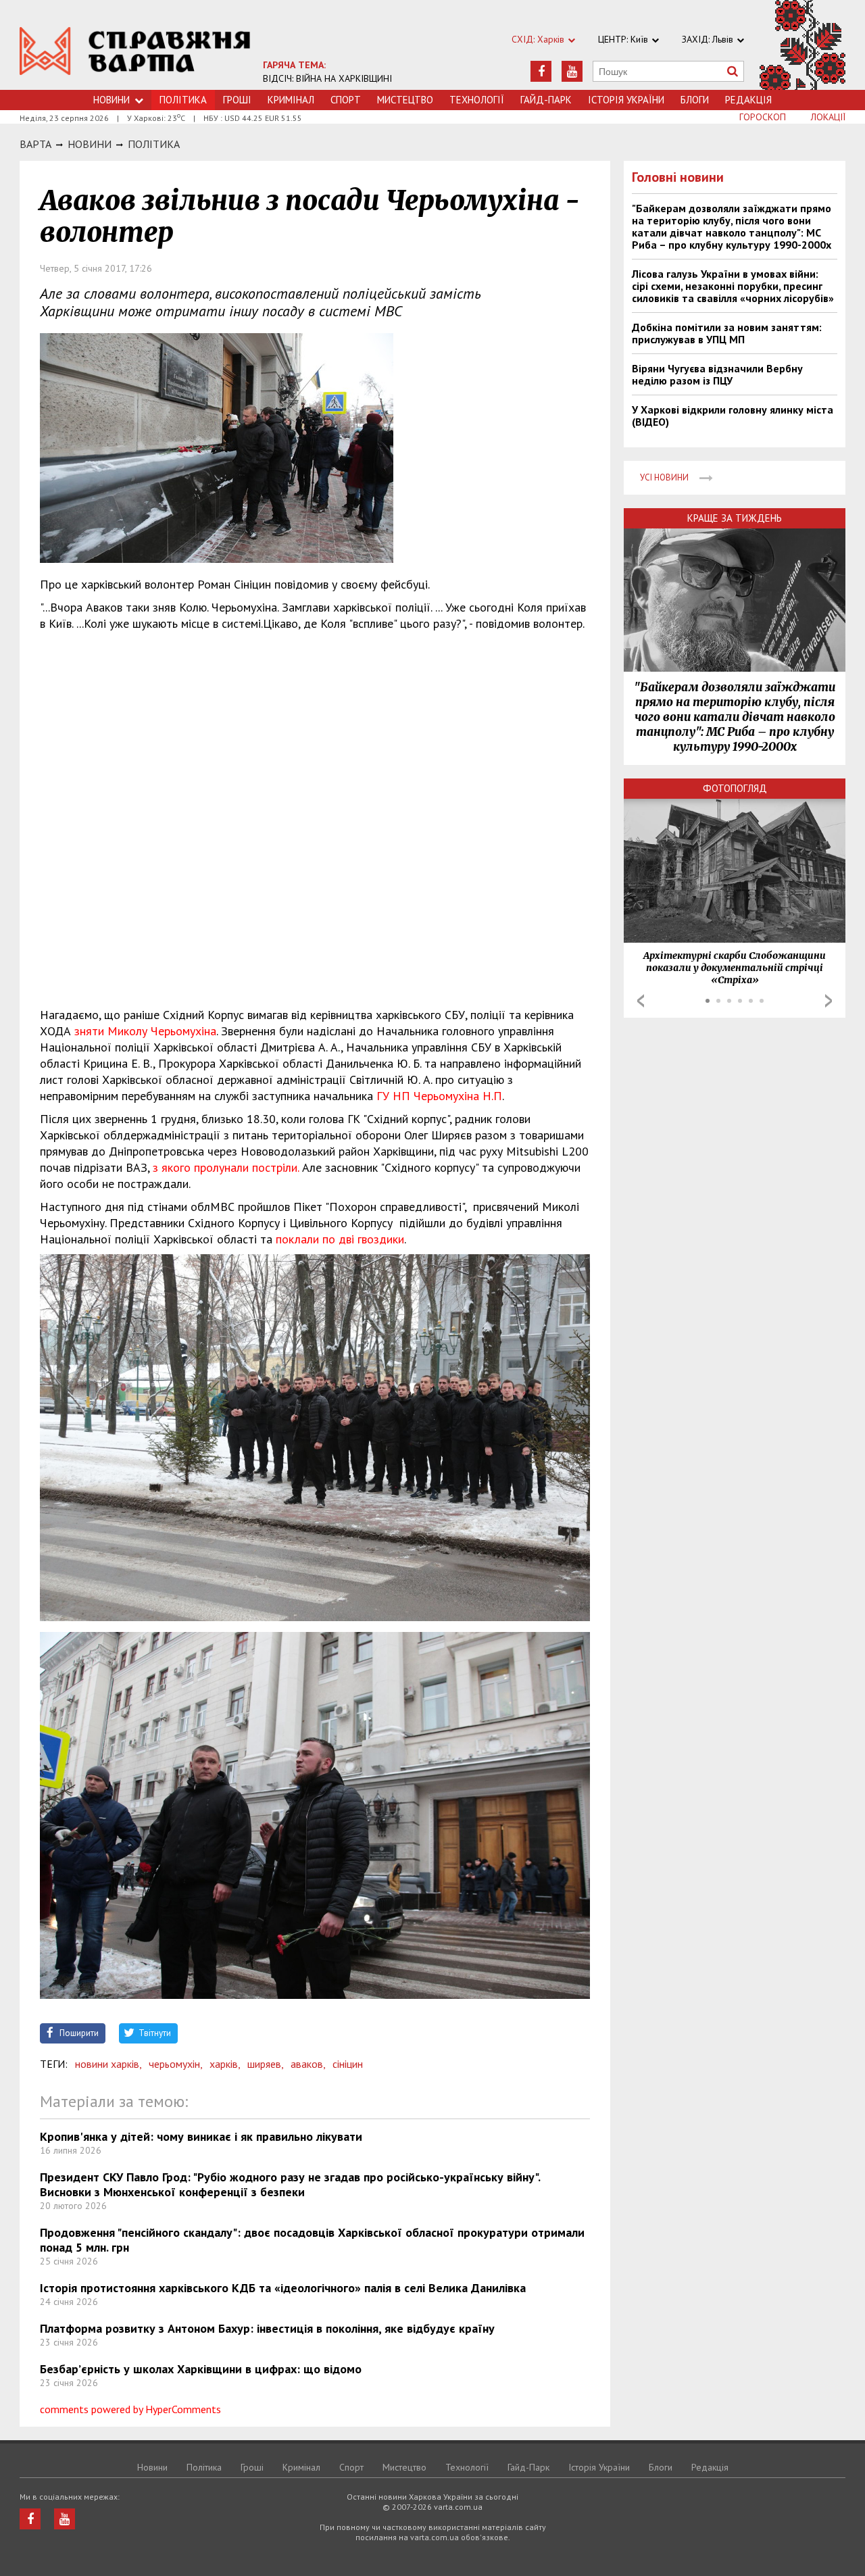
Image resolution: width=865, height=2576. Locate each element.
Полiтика (154, 144)
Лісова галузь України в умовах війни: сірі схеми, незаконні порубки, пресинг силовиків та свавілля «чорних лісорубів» (733, 286)
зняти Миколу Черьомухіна (145, 1031)
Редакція (748, 100)
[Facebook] (541, 71)
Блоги (695, 100)
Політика (204, 2467)
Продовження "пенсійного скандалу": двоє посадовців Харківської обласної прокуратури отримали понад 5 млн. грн (312, 2240)
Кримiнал (291, 100)
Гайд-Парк (546, 100)
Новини (112, 100)
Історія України (626, 100)
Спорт (346, 100)
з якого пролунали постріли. (224, 1167)
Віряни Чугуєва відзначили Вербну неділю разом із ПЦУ (717, 374)
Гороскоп (763, 117)
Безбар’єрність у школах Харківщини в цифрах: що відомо (201, 2369)
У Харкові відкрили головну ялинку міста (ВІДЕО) (733, 416)
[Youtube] (572, 71)
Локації (828, 117)
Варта (35, 144)
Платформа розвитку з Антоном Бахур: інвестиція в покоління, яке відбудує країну (267, 2328)
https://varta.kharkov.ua (135, 52)
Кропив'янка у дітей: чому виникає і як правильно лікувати (201, 2136)
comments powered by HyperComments (130, 2409)
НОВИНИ (90, 144)
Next (829, 1001)
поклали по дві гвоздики (340, 1239)
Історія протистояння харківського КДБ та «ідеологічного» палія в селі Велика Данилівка (283, 2288)
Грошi (237, 100)
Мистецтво (405, 100)
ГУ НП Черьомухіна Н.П (439, 1096)
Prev (641, 1001)
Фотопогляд (735, 788)
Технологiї (477, 100)
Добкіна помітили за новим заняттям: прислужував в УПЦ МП (727, 333)
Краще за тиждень (735, 518)
